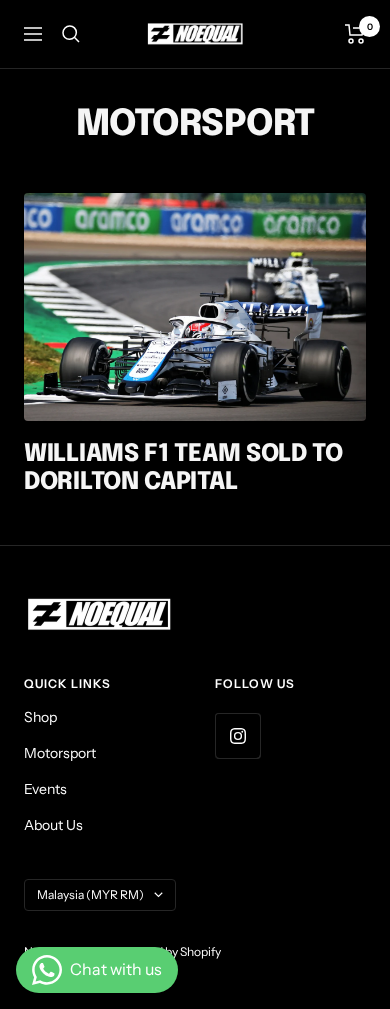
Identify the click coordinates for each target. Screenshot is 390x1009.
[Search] (71, 34)
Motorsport (60, 753)
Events (45, 789)
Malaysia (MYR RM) (90, 894)
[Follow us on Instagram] (237, 735)
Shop (40, 717)
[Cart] (355, 34)
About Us (53, 825)
